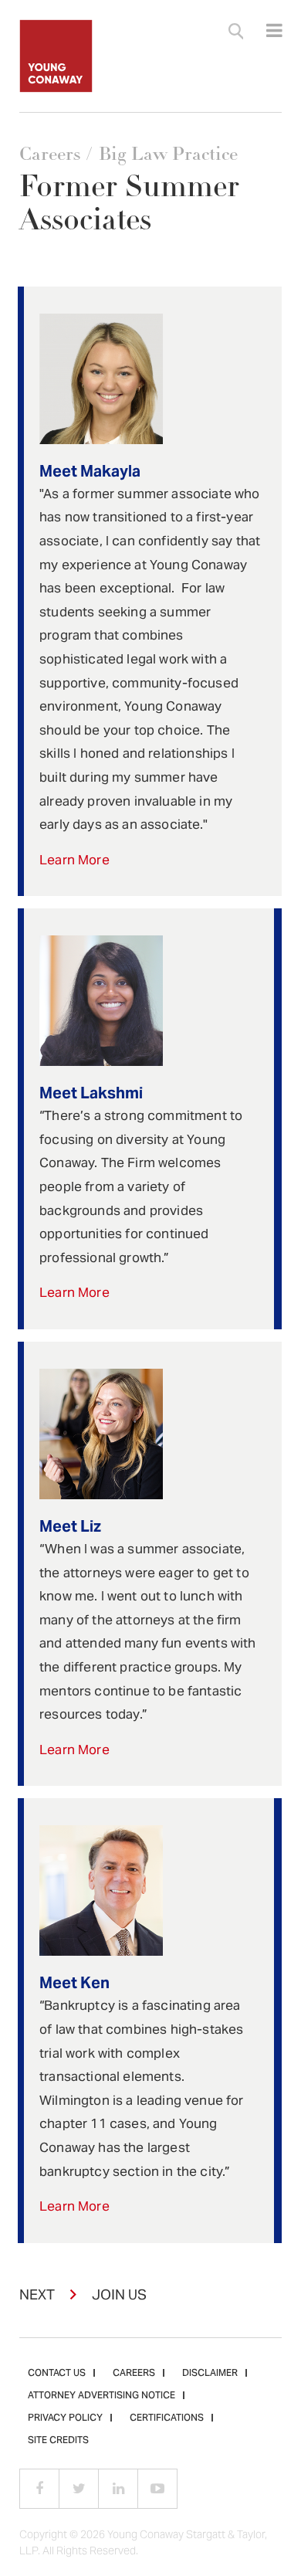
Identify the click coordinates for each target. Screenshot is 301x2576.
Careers (50, 154)
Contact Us (57, 2374)
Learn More (74, 861)
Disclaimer (210, 2374)
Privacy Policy (65, 2418)
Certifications (167, 2418)
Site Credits (58, 2441)
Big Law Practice (168, 154)
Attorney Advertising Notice (101, 2396)
